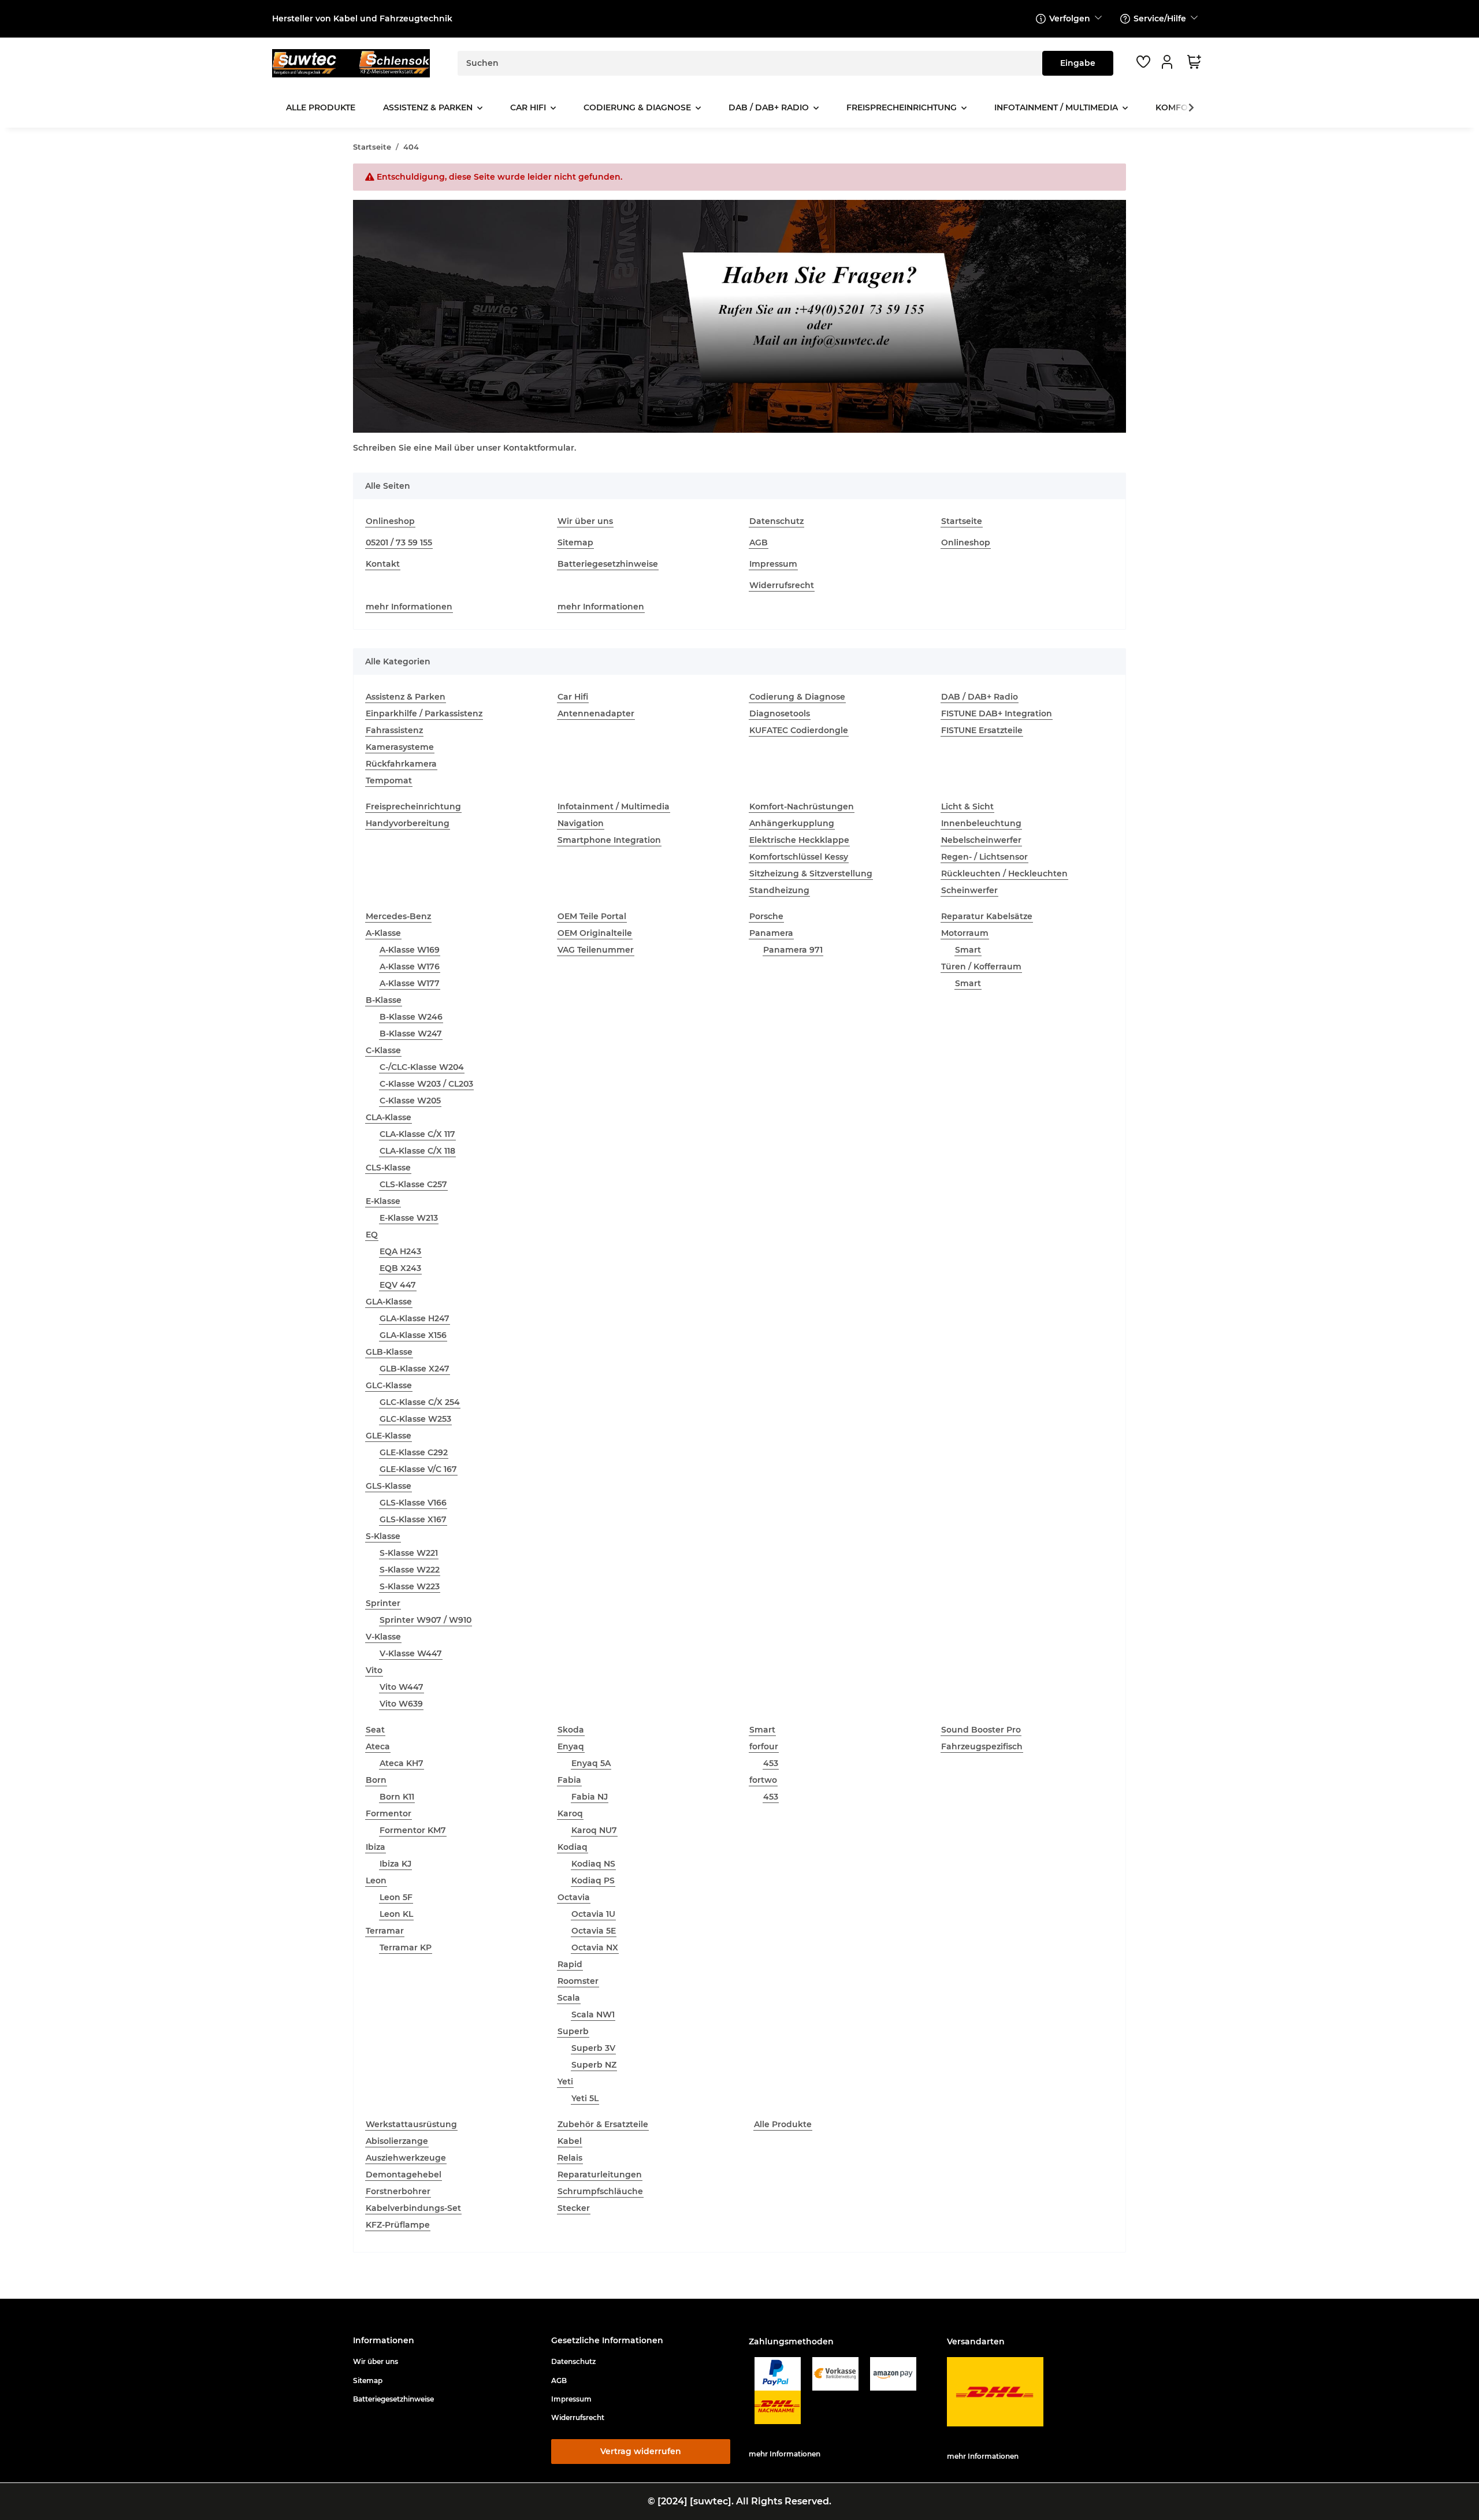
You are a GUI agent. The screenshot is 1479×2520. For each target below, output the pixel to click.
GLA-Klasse (389, 1302)
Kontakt (383, 564)
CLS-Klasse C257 (413, 1184)
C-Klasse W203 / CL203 (426, 1084)
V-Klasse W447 (411, 1653)
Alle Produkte (783, 2124)
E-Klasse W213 (409, 1218)
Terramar (385, 1931)
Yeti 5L (585, 2098)
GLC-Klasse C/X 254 (420, 1402)
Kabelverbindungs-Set (413, 2208)
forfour (764, 1746)
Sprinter (383, 1603)
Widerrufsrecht (782, 585)
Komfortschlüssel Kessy (799, 857)
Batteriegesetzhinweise (608, 564)
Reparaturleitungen (600, 2175)
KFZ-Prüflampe (398, 2225)
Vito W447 (402, 1687)
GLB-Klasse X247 (415, 1369)
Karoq (570, 1813)
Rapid (570, 1964)
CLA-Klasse (389, 1117)
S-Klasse (383, 1536)
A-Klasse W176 (410, 967)
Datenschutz (776, 521)
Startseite (962, 521)
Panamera (771, 933)
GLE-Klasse (389, 1436)
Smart (968, 950)
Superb (573, 2031)
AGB (759, 542)
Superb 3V (593, 2048)
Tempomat (389, 780)
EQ (372, 1235)
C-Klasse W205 (410, 1101)
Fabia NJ (590, 1797)
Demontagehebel (404, 2175)
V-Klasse (383, 1637)
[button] (1169, 62)
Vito (374, 1670)
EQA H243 (400, 1251)
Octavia (574, 1897)
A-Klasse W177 (410, 983)
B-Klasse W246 (411, 1017)
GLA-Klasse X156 (413, 1335)
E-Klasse (383, 1201)
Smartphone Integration (609, 840)
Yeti (565, 2082)
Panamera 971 (793, 950)
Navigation (581, 823)
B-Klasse (384, 1000)
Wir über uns (585, 521)
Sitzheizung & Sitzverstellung (811, 874)
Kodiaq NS (593, 1864)
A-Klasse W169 (410, 950)
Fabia (569, 1780)
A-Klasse (383, 933)
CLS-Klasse (388, 1168)
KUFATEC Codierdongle (799, 730)
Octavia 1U (593, 1914)
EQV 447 (398, 1285)
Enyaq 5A (591, 1763)
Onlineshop (390, 521)
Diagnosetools (780, 713)
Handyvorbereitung (408, 823)
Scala (569, 1998)
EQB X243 (400, 1268)
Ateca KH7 (402, 1763)
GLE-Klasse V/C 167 (418, 1469)
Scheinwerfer (969, 890)
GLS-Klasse (389, 1486)
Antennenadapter (596, 713)
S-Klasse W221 (409, 1553)
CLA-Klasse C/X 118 (417, 1151)
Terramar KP (406, 1947)
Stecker (574, 2208)
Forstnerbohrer (398, 2191)
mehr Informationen (409, 607)
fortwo (763, 1780)
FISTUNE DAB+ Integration (997, 713)
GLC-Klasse (389, 1385)
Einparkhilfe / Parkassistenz (424, 713)
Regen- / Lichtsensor (984, 857)
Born (376, 1780)
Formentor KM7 (413, 1830)
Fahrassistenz (394, 730)
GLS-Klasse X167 (413, 1519)
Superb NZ (594, 2065)
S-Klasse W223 (410, 1586)
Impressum (773, 564)
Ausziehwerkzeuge (406, 2158)
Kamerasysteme (400, 747)
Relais (570, 2158)
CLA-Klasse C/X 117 (417, 1134)
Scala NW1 (593, 2014)
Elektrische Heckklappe (799, 840)
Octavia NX (595, 1947)
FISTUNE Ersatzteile (982, 730)
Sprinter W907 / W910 (426, 1620)
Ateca (378, 1746)
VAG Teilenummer (596, 950)
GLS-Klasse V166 (413, 1503)
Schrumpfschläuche (600, 2191)
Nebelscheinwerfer (981, 840)
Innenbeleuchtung (981, 823)
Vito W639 (401, 1704)
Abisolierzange (397, 2141)
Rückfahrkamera (401, 764)
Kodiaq (573, 1847)
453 (771, 1763)
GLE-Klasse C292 (414, 1452)
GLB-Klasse (389, 1352)
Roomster (578, 1981)
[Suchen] (1078, 63)
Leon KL (396, 1914)
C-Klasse (383, 1050)
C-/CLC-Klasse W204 (422, 1067)
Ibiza (376, 1847)
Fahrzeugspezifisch (982, 1746)
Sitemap (575, 542)
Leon (376, 1880)
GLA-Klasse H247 (415, 1318)
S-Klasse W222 (410, 1570)
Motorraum (965, 933)
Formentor (389, 1813)
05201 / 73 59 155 (399, 542)
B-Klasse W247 (411, 1034)
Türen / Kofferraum (981, 967)
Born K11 (397, 1797)
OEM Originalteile (595, 933)
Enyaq (571, 1746)
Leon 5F (396, 1897)
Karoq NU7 (594, 1830)
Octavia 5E (594, 1931)
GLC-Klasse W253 (415, 1419)
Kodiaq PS (593, 1880)
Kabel (570, 2141)
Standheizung (779, 890)
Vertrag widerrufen (641, 2451)
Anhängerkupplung (792, 823)
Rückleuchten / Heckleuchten (1004, 874)
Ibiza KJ (395, 1864)
